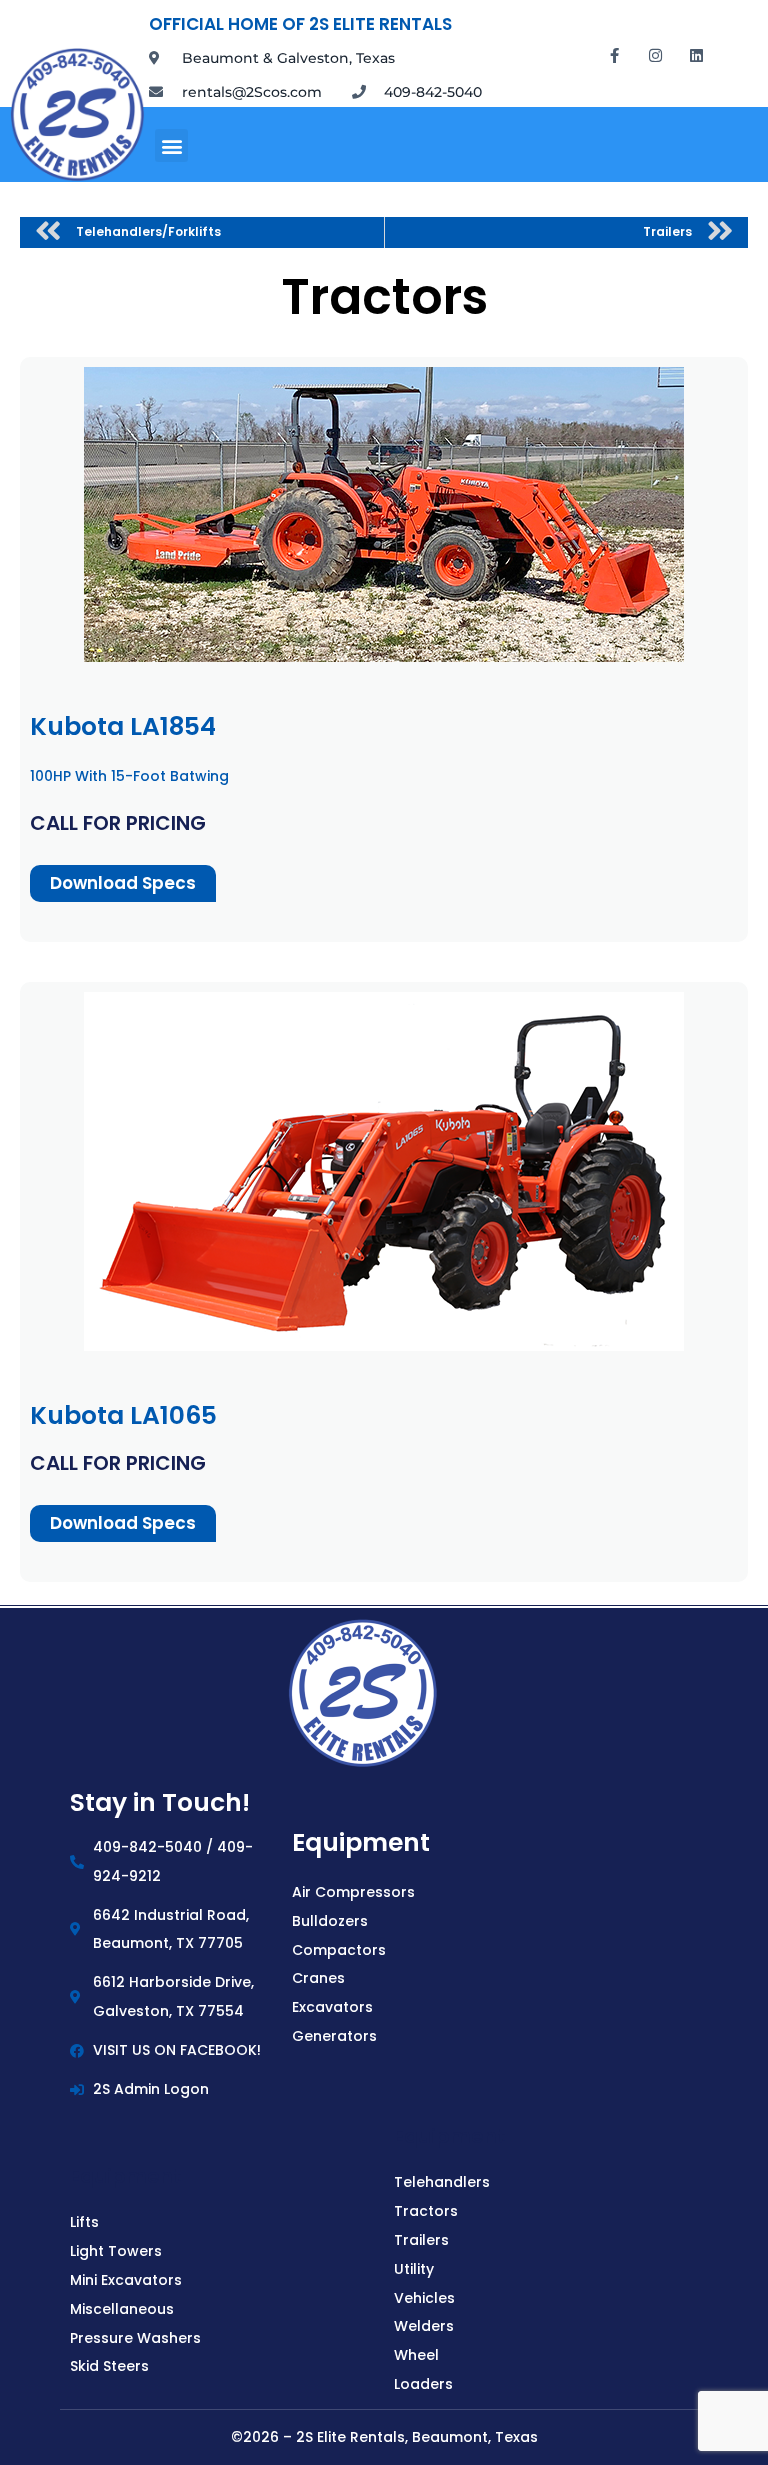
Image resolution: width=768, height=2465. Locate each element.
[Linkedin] (697, 55)
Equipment (361, 1842)
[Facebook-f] (615, 55)
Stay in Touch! (160, 1802)
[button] (171, 145)
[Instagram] (656, 55)
